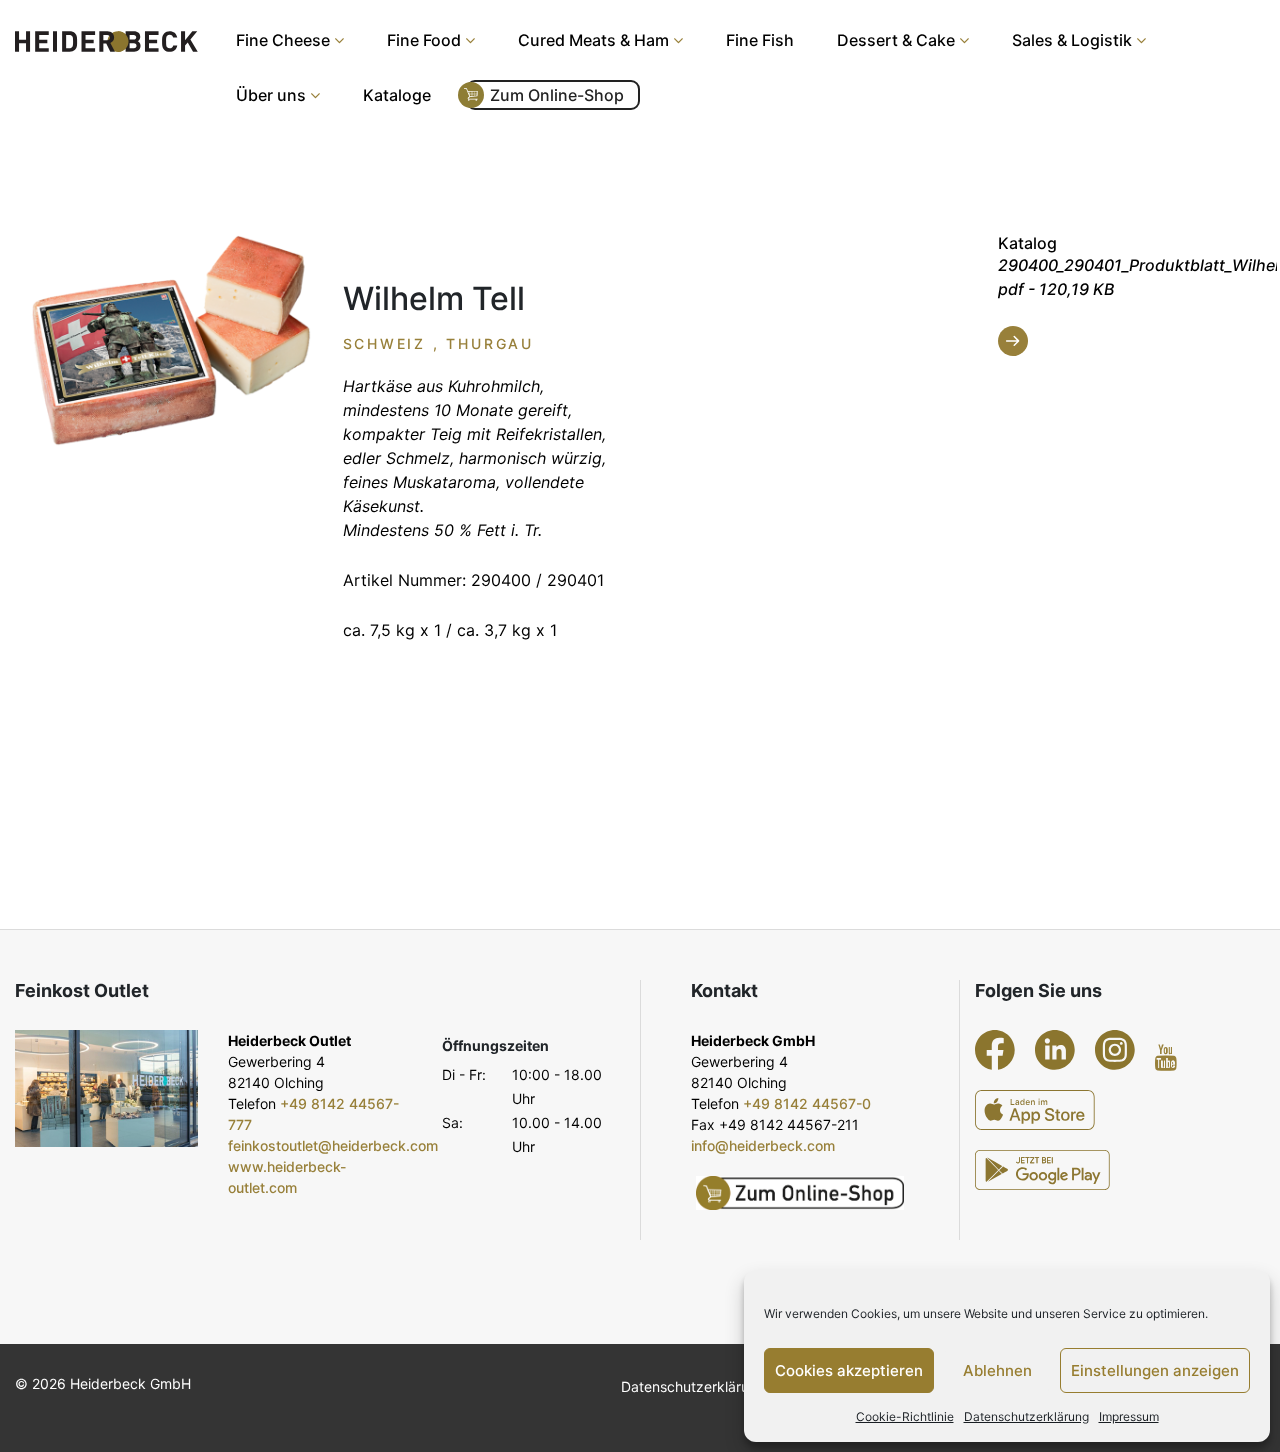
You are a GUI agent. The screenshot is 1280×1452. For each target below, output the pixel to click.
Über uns (271, 95)
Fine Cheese (283, 40)
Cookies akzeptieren (849, 1370)
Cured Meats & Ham (593, 40)
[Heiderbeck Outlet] (106, 1088)
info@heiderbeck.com (763, 1145)
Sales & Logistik (1072, 40)
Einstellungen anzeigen (1155, 1370)
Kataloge (397, 95)
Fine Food (424, 40)
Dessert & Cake (896, 40)
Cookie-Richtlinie (905, 1416)
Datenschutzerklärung (1026, 1416)
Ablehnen (997, 1370)
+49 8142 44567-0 (807, 1103)
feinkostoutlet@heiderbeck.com (333, 1145)
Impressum (1129, 1416)
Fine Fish (760, 40)
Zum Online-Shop (557, 95)
